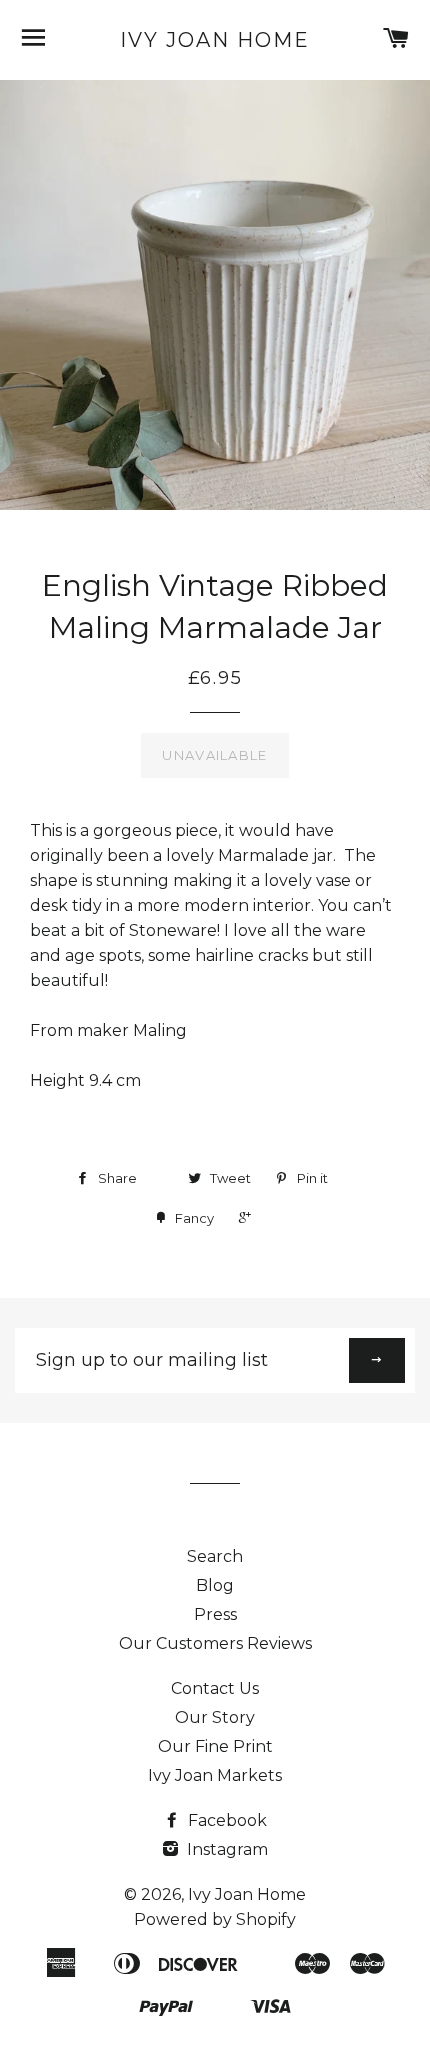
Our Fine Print (215, 1746)
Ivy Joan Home (215, 40)
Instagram (225, 1849)
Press (215, 1614)
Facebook (225, 1820)
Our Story (215, 1717)
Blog (215, 1585)
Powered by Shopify (215, 1919)
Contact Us (215, 1688)
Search (215, 1556)
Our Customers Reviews (215, 1643)
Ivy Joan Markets (215, 1775)
